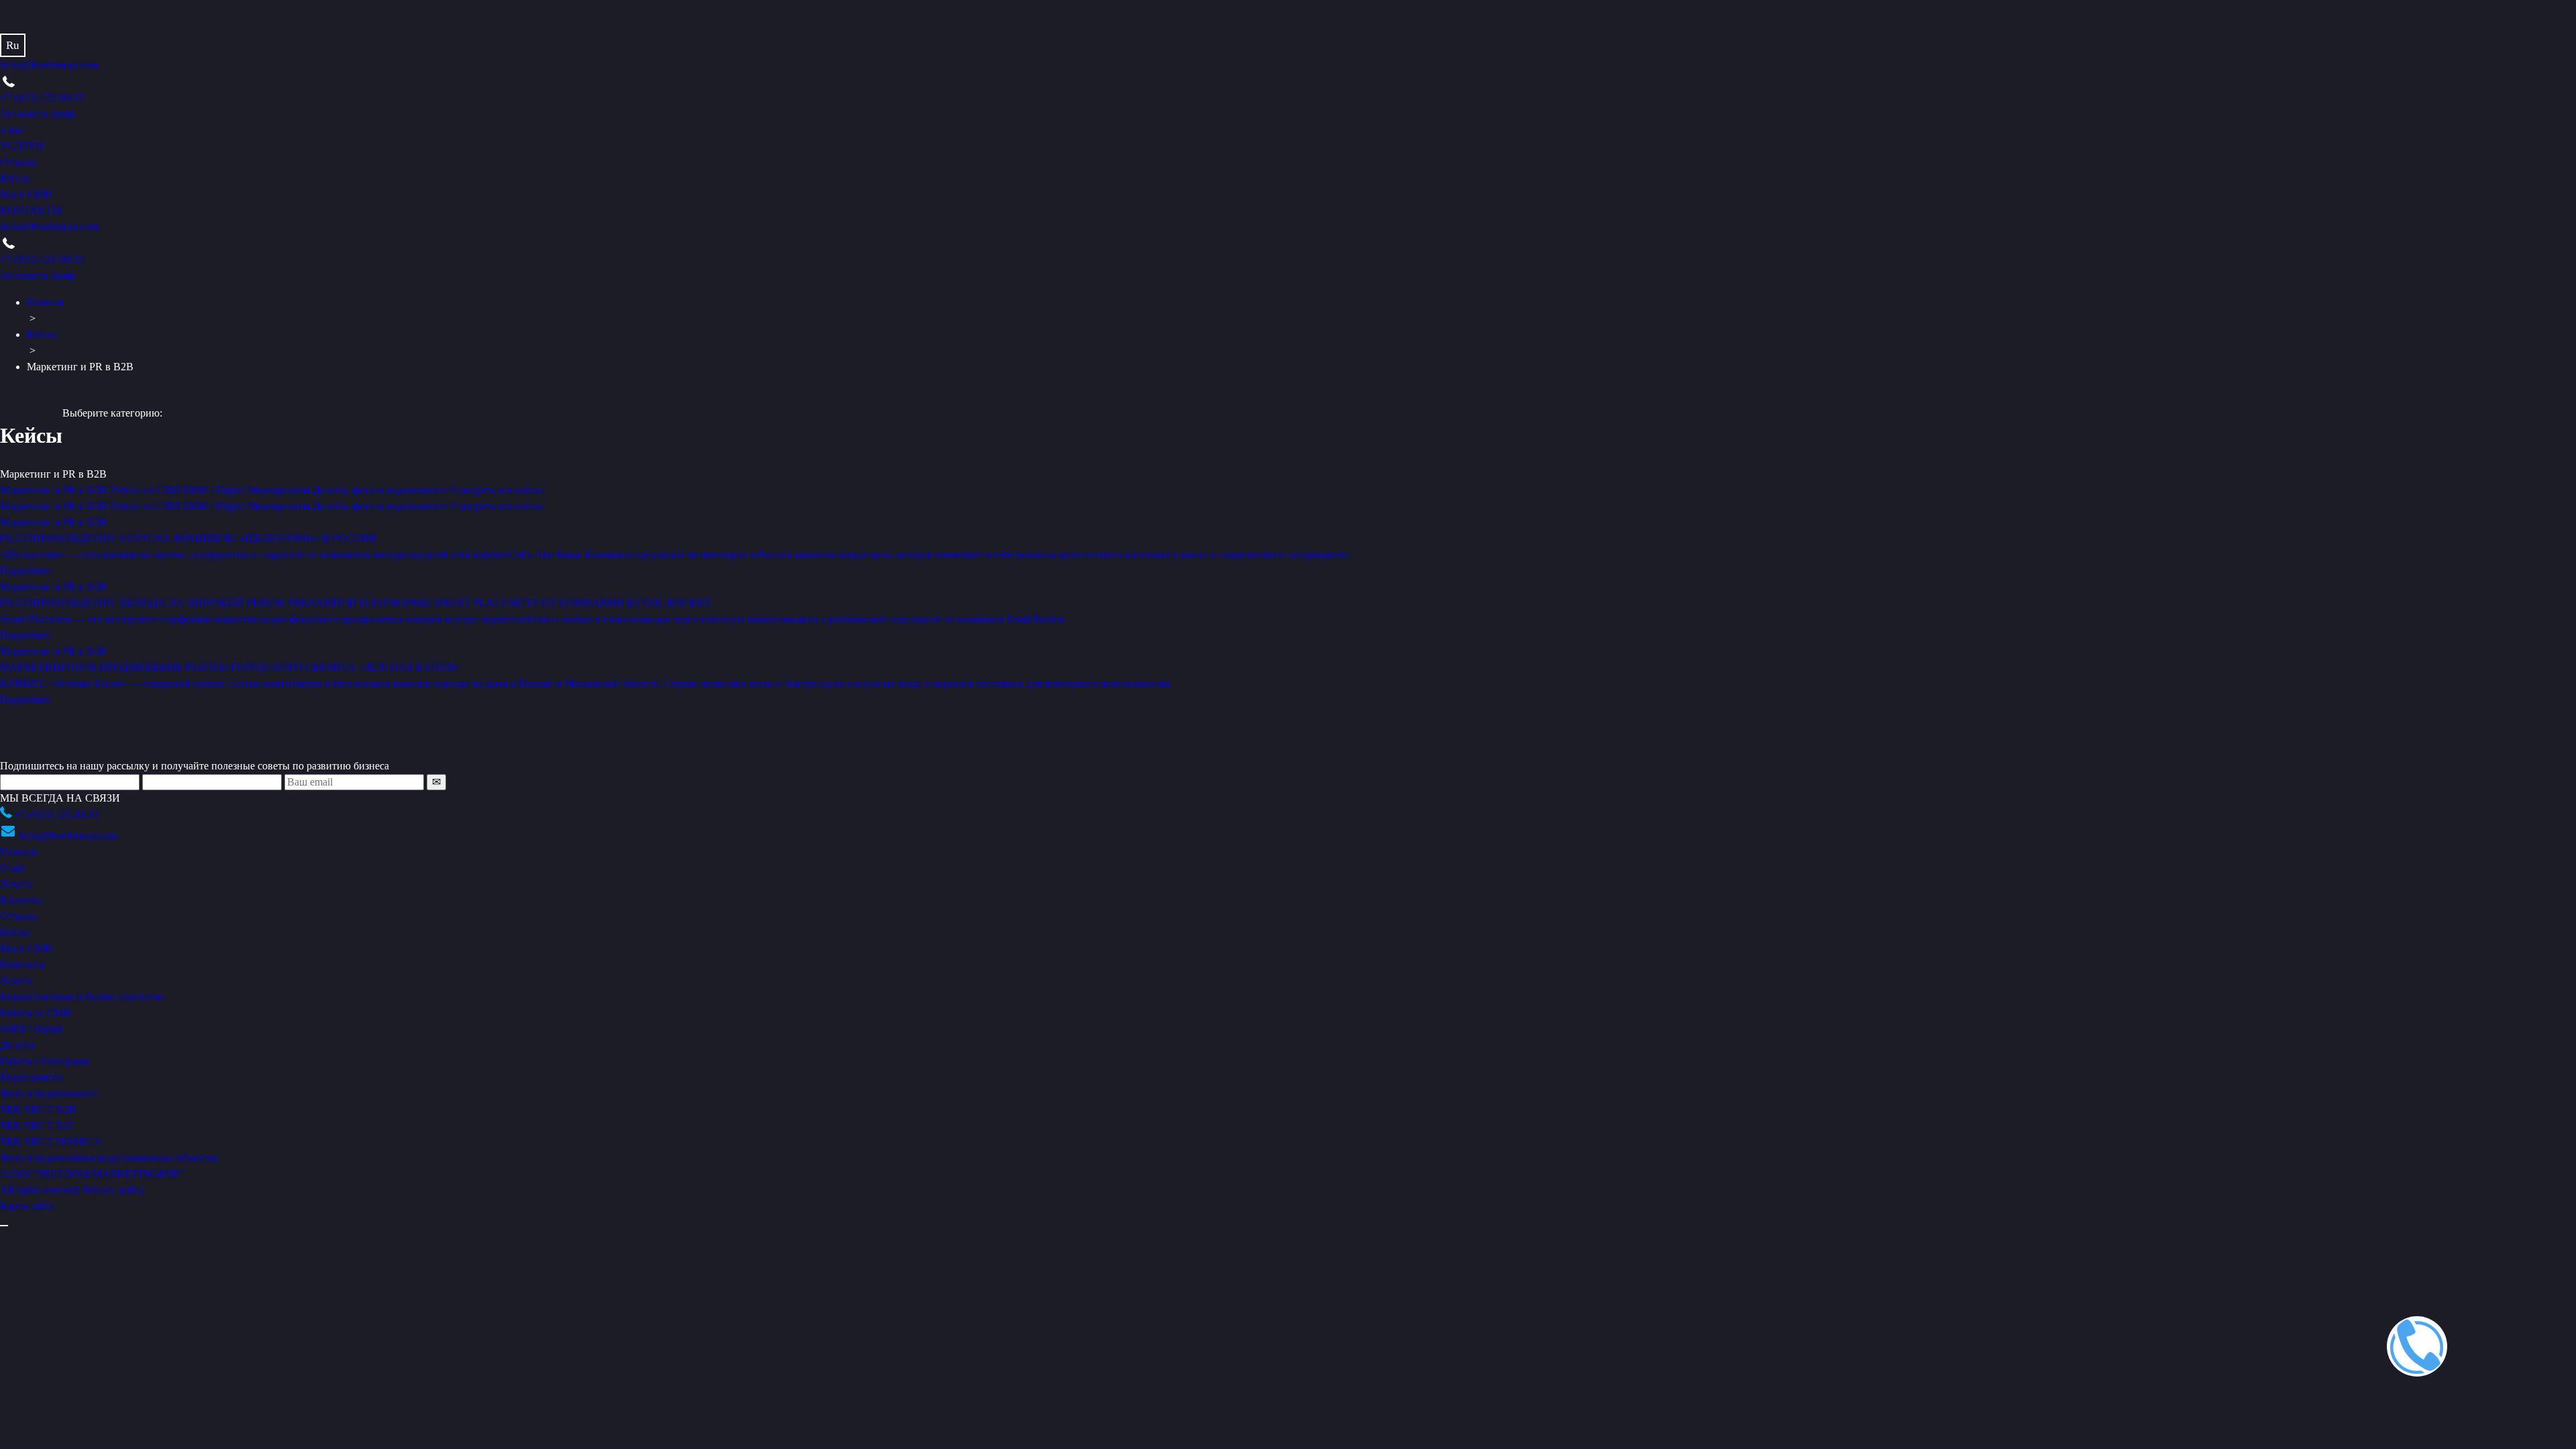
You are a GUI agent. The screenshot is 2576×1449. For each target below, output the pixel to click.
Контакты (22, 964)
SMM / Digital (215, 506)
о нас (12, 130)
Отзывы (18, 162)
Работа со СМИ (146, 506)
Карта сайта (27, 1206)
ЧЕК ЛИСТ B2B (38, 1109)
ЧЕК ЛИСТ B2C (38, 1125)
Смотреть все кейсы (497, 506)
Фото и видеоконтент (49, 1093)
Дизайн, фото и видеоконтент (382, 506)
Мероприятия (280, 506)
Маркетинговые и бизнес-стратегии (83, 997)
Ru (13, 45)
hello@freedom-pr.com (49, 65)
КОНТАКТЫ (31, 210)
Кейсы (15, 178)
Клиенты (21, 900)
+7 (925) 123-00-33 (42, 98)
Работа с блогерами (45, 1061)
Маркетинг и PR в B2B (55, 506)
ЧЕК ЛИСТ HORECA (51, 1141)
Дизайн (17, 1045)
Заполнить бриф (37, 114)
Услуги (16, 884)
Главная (45, 302)
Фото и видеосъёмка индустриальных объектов (109, 1158)
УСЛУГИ (22, 146)
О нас (13, 868)
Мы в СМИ (26, 194)
